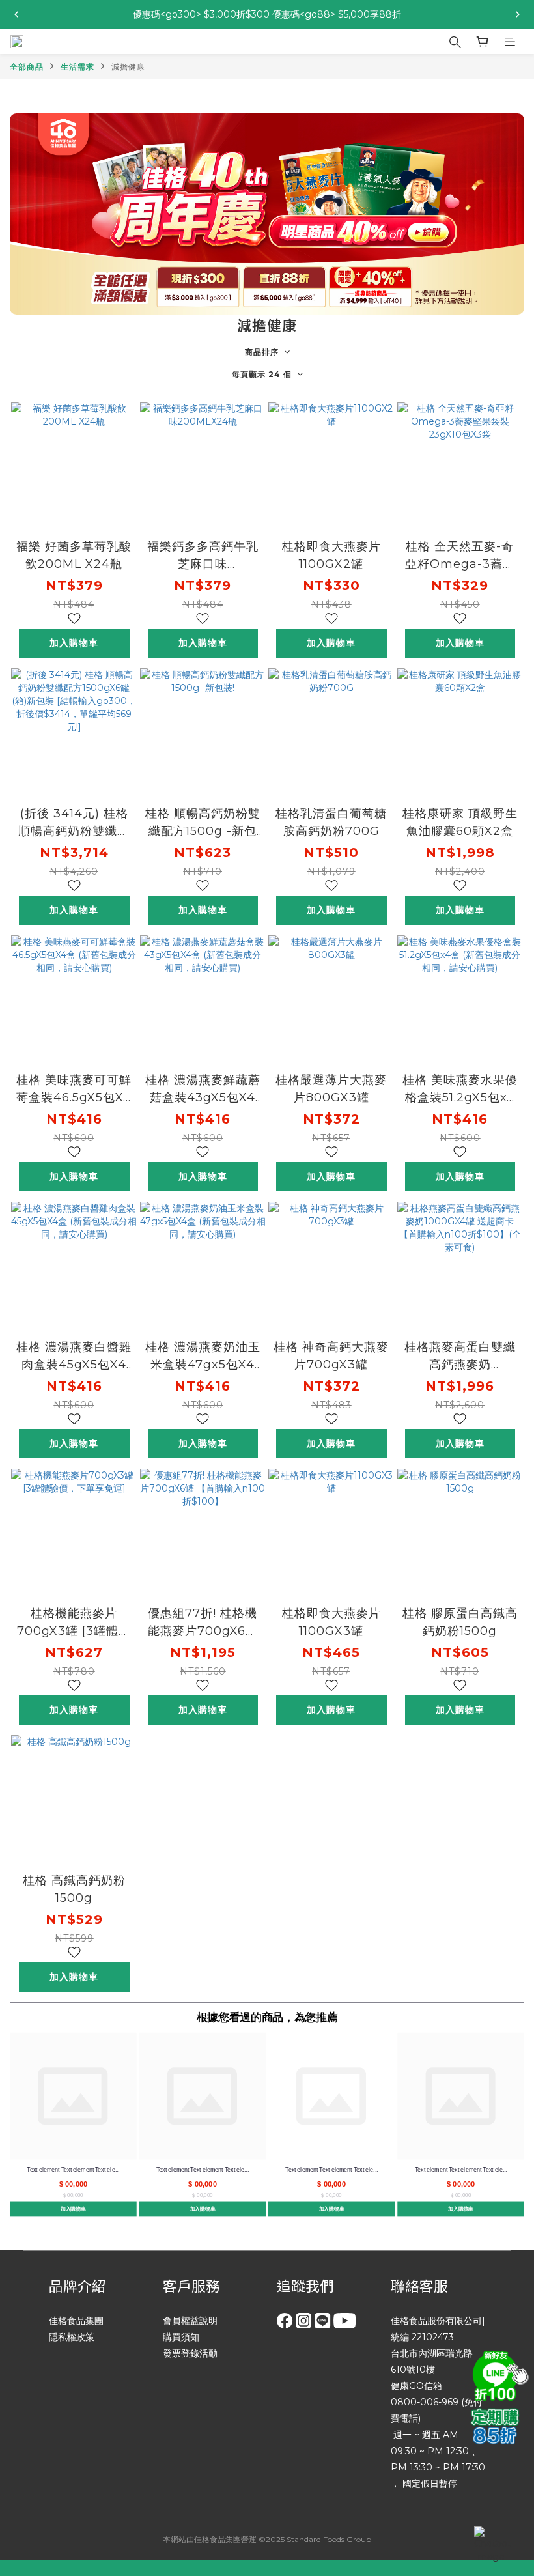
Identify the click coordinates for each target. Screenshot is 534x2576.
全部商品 (27, 67)
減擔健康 (128, 67)
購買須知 (181, 2337)
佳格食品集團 (76, 2321)
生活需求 (77, 67)
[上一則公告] (16, 14)
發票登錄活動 (190, 2353)
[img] (498, 2374)
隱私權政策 (72, 2337)
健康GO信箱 (416, 2386)
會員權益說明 (190, 2321)
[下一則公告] (518, 14)
